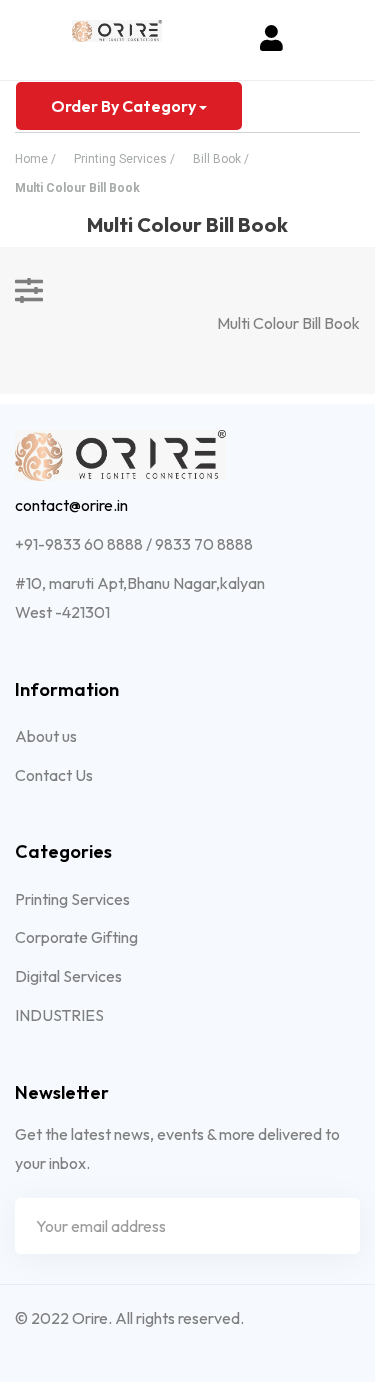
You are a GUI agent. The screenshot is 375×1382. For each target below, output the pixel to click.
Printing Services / (124, 159)
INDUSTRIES (59, 1015)
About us (46, 736)
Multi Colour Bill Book (77, 188)
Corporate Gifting (76, 937)
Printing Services (72, 899)
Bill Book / (221, 159)
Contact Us (54, 775)
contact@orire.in (71, 505)
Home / (35, 159)
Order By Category (125, 106)
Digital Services (68, 976)
